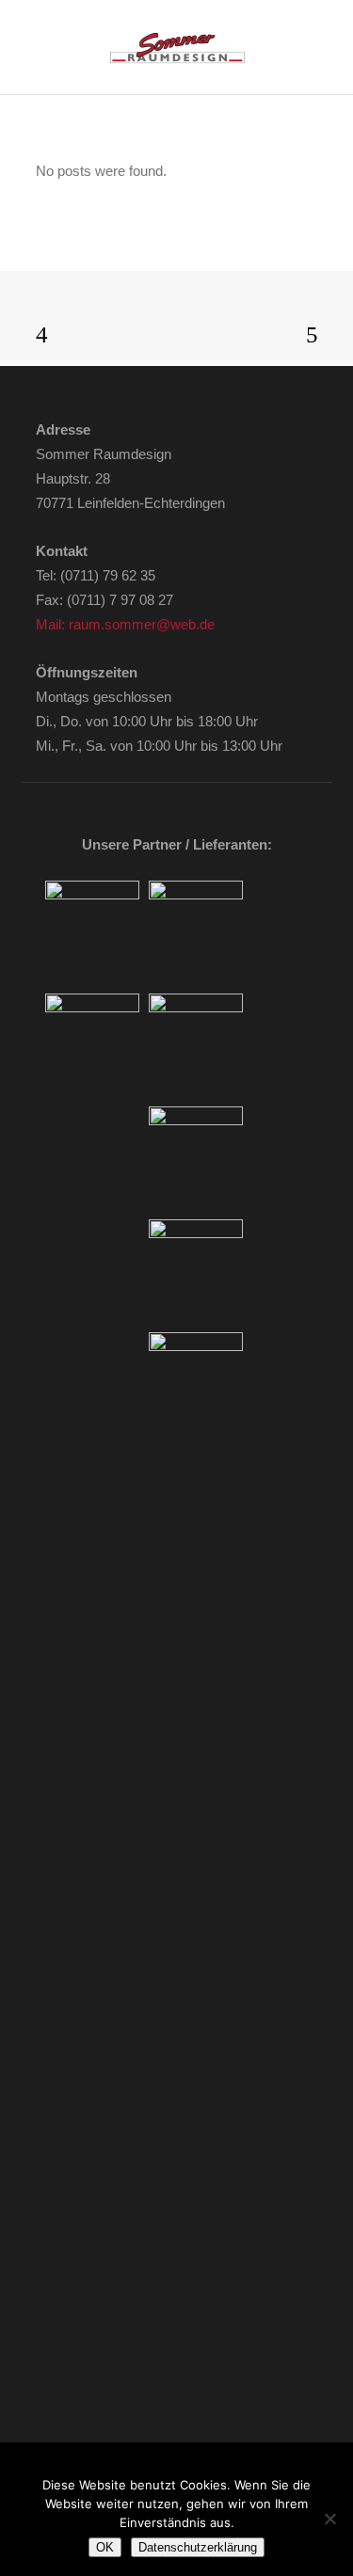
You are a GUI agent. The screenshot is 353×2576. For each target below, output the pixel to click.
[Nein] (329, 2519)
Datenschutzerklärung (198, 2547)
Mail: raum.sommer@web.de (125, 624)
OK (105, 2547)
